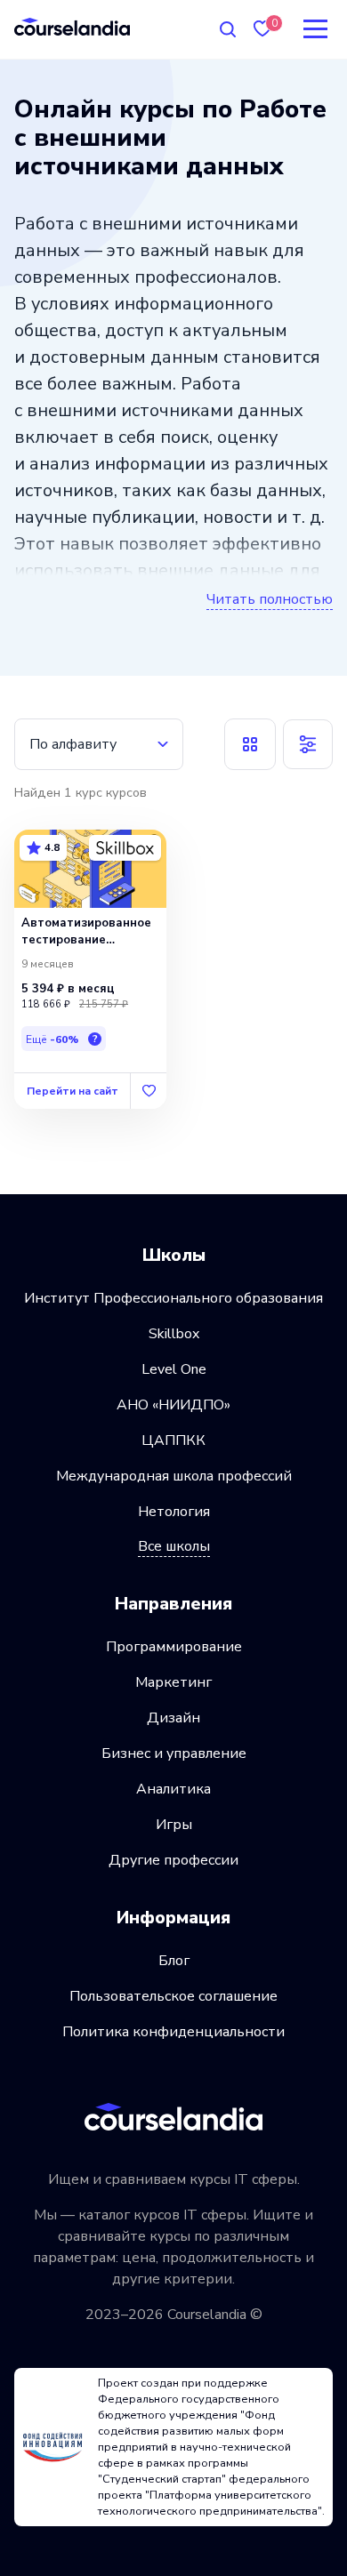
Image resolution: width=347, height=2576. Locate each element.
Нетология (174, 1512)
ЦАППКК (173, 1440)
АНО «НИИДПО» (173, 1405)
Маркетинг (173, 1682)
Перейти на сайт (73, 1091)
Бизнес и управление (174, 1753)
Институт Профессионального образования (173, 1298)
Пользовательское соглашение (173, 1996)
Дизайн (173, 1718)
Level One (174, 1369)
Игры (174, 1825)
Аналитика (173, 1789)
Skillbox (174, 1334)
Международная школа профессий (174, 1476)
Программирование (174, 1647)
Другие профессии (173, 1860)
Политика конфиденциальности (173, 2032)
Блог (174, 1961)
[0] (262, 29)
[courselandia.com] (72, 26)
